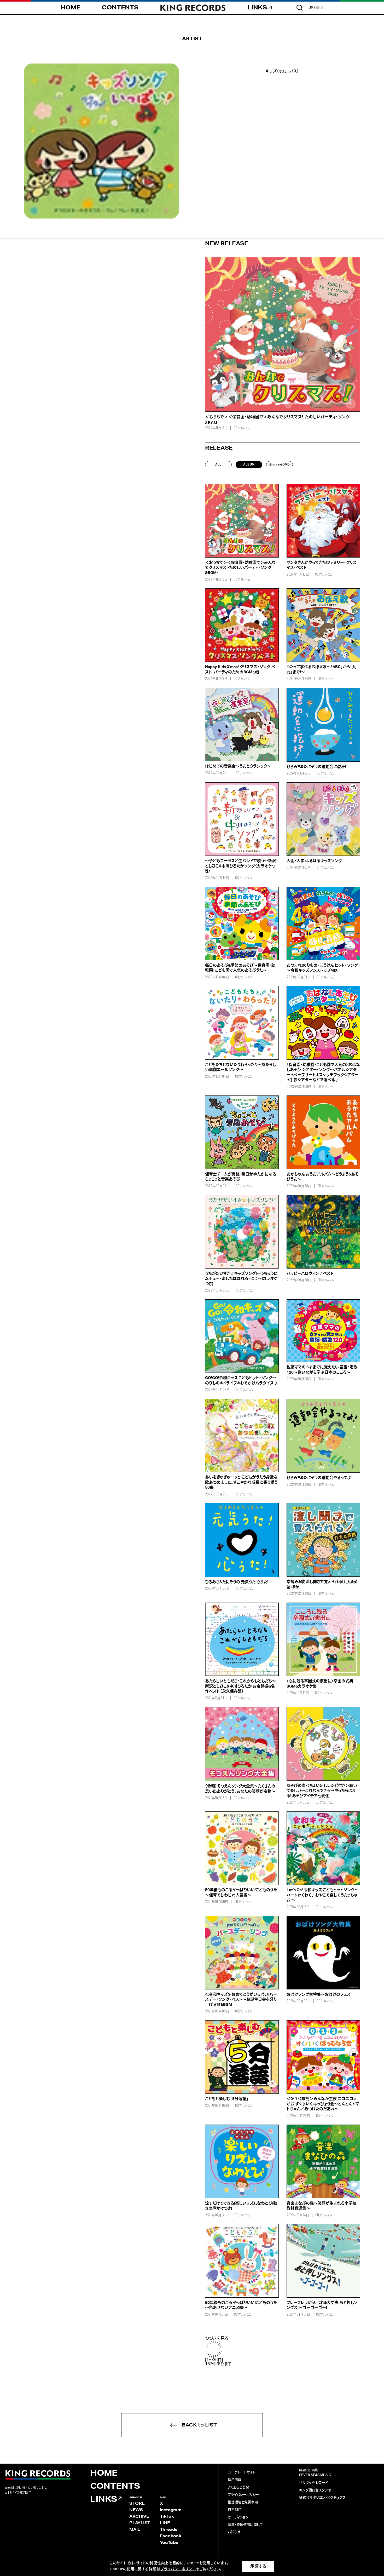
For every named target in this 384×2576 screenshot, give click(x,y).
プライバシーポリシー (243, 2495)
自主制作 (235, 2510)
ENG (320, 8)
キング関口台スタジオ (315, 2490)
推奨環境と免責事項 (243, 2502)
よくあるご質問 (238, 2488)
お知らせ (234, 2532)
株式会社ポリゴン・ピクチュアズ (322, 2498)
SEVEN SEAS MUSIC (315, 2475)
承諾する (258, 2566)
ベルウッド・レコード (313, 2483)
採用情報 (235, 2480)
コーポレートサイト (242, 2472)
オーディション (238, 2517)
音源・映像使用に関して (245, 2525)
